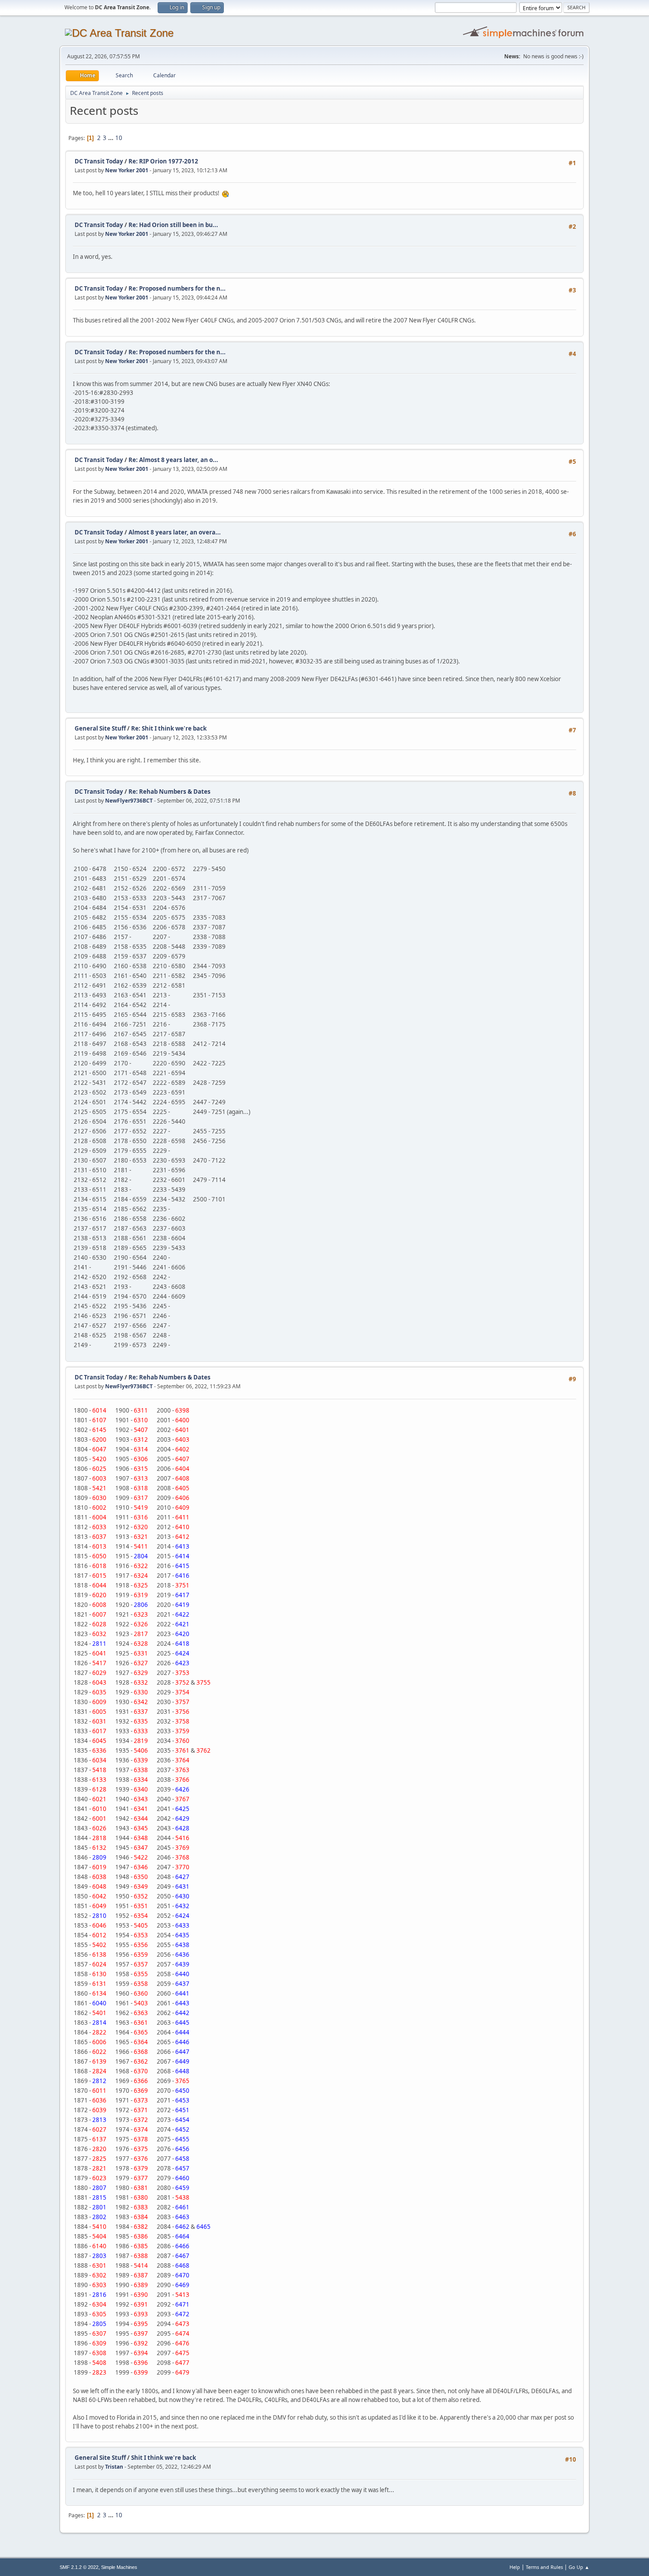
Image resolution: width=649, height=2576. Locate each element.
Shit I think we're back (164, 2458)
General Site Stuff (100, 728)
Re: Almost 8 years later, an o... (173, 460)
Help (515, 2567)
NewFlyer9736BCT (129, 801)
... (111, 138)
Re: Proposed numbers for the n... (177, 288)
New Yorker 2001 (127, 170)
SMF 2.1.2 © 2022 (79, 2567)
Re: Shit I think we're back (169, 728)
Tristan (114, 2467)
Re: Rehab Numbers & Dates (170, 792)
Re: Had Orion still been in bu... (173, 225)
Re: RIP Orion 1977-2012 (163, 161)
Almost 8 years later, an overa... (175, 532)
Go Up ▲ (579, 2567)
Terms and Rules (544, 2567)
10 (119, 138)
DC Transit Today (99, 161)
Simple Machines (119, 2567)
